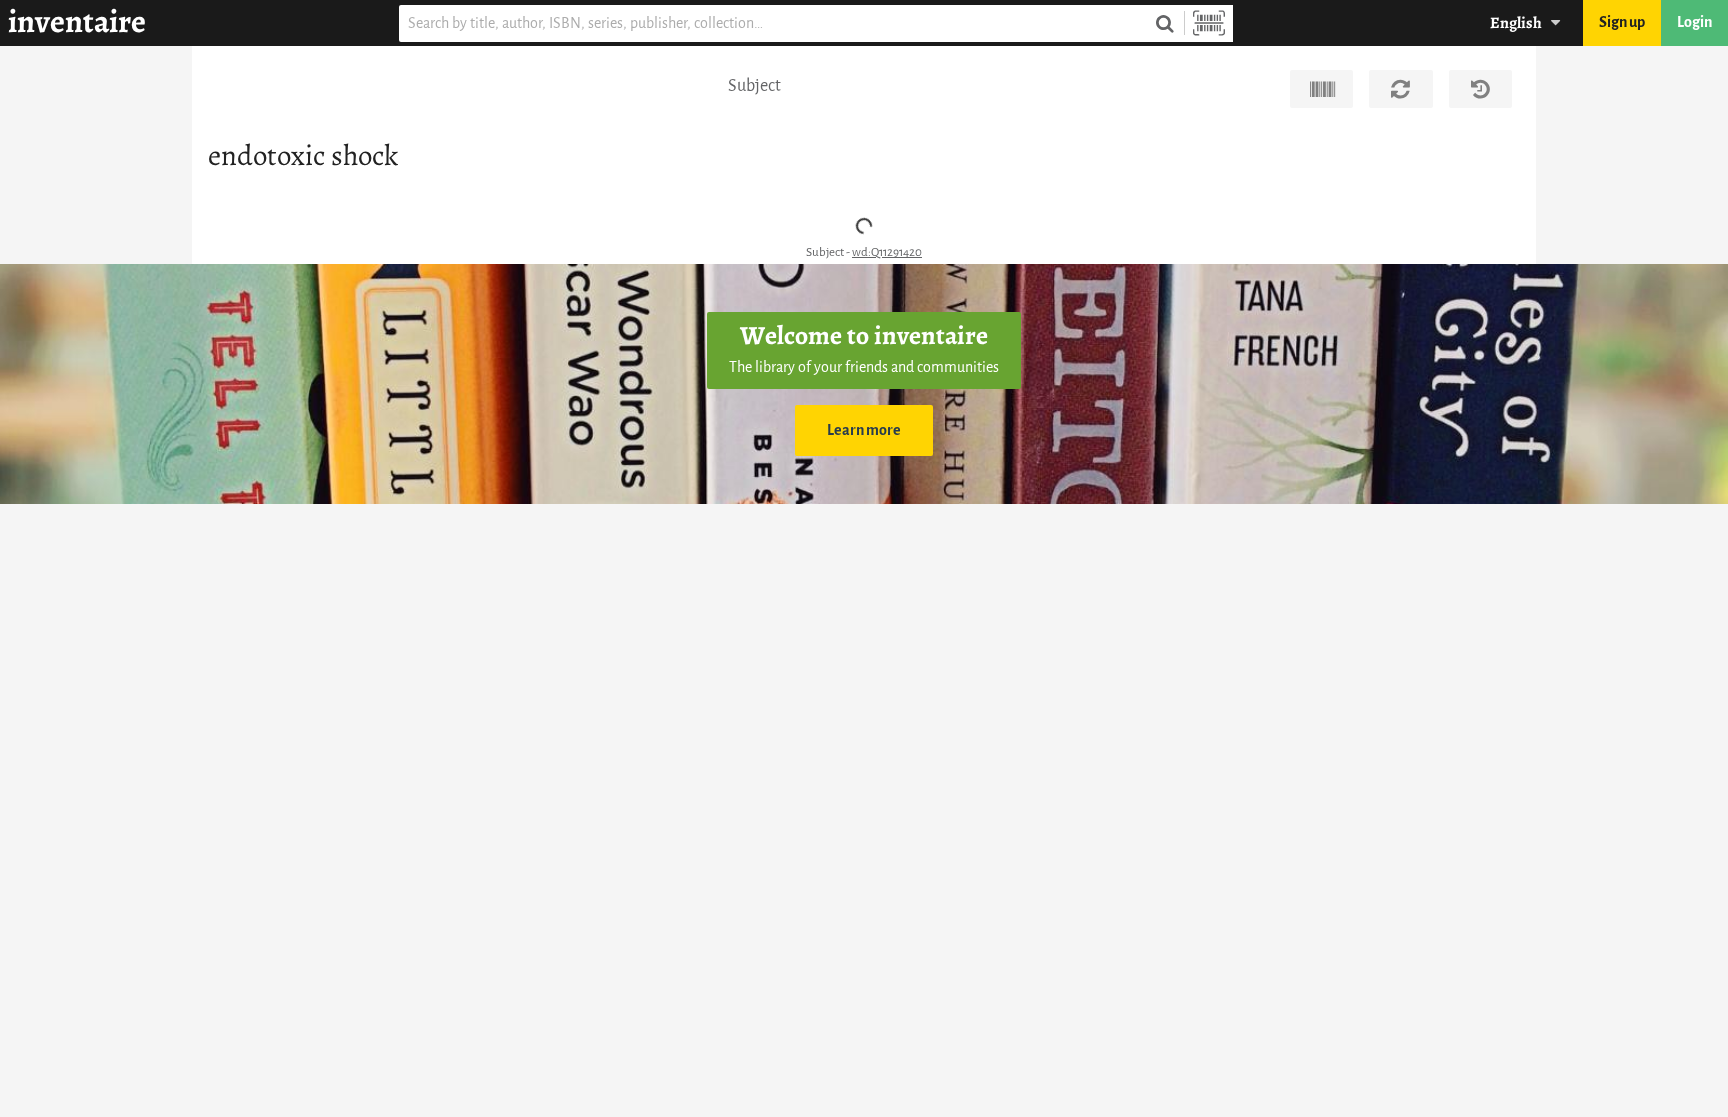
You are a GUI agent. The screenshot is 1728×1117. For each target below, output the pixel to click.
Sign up (1622, 22)
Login (1694, 22)
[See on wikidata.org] (1321, 89)
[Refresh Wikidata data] (1400, 89)
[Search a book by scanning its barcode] (1209, 23)
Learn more (864, 430)
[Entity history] (1480, 89)
